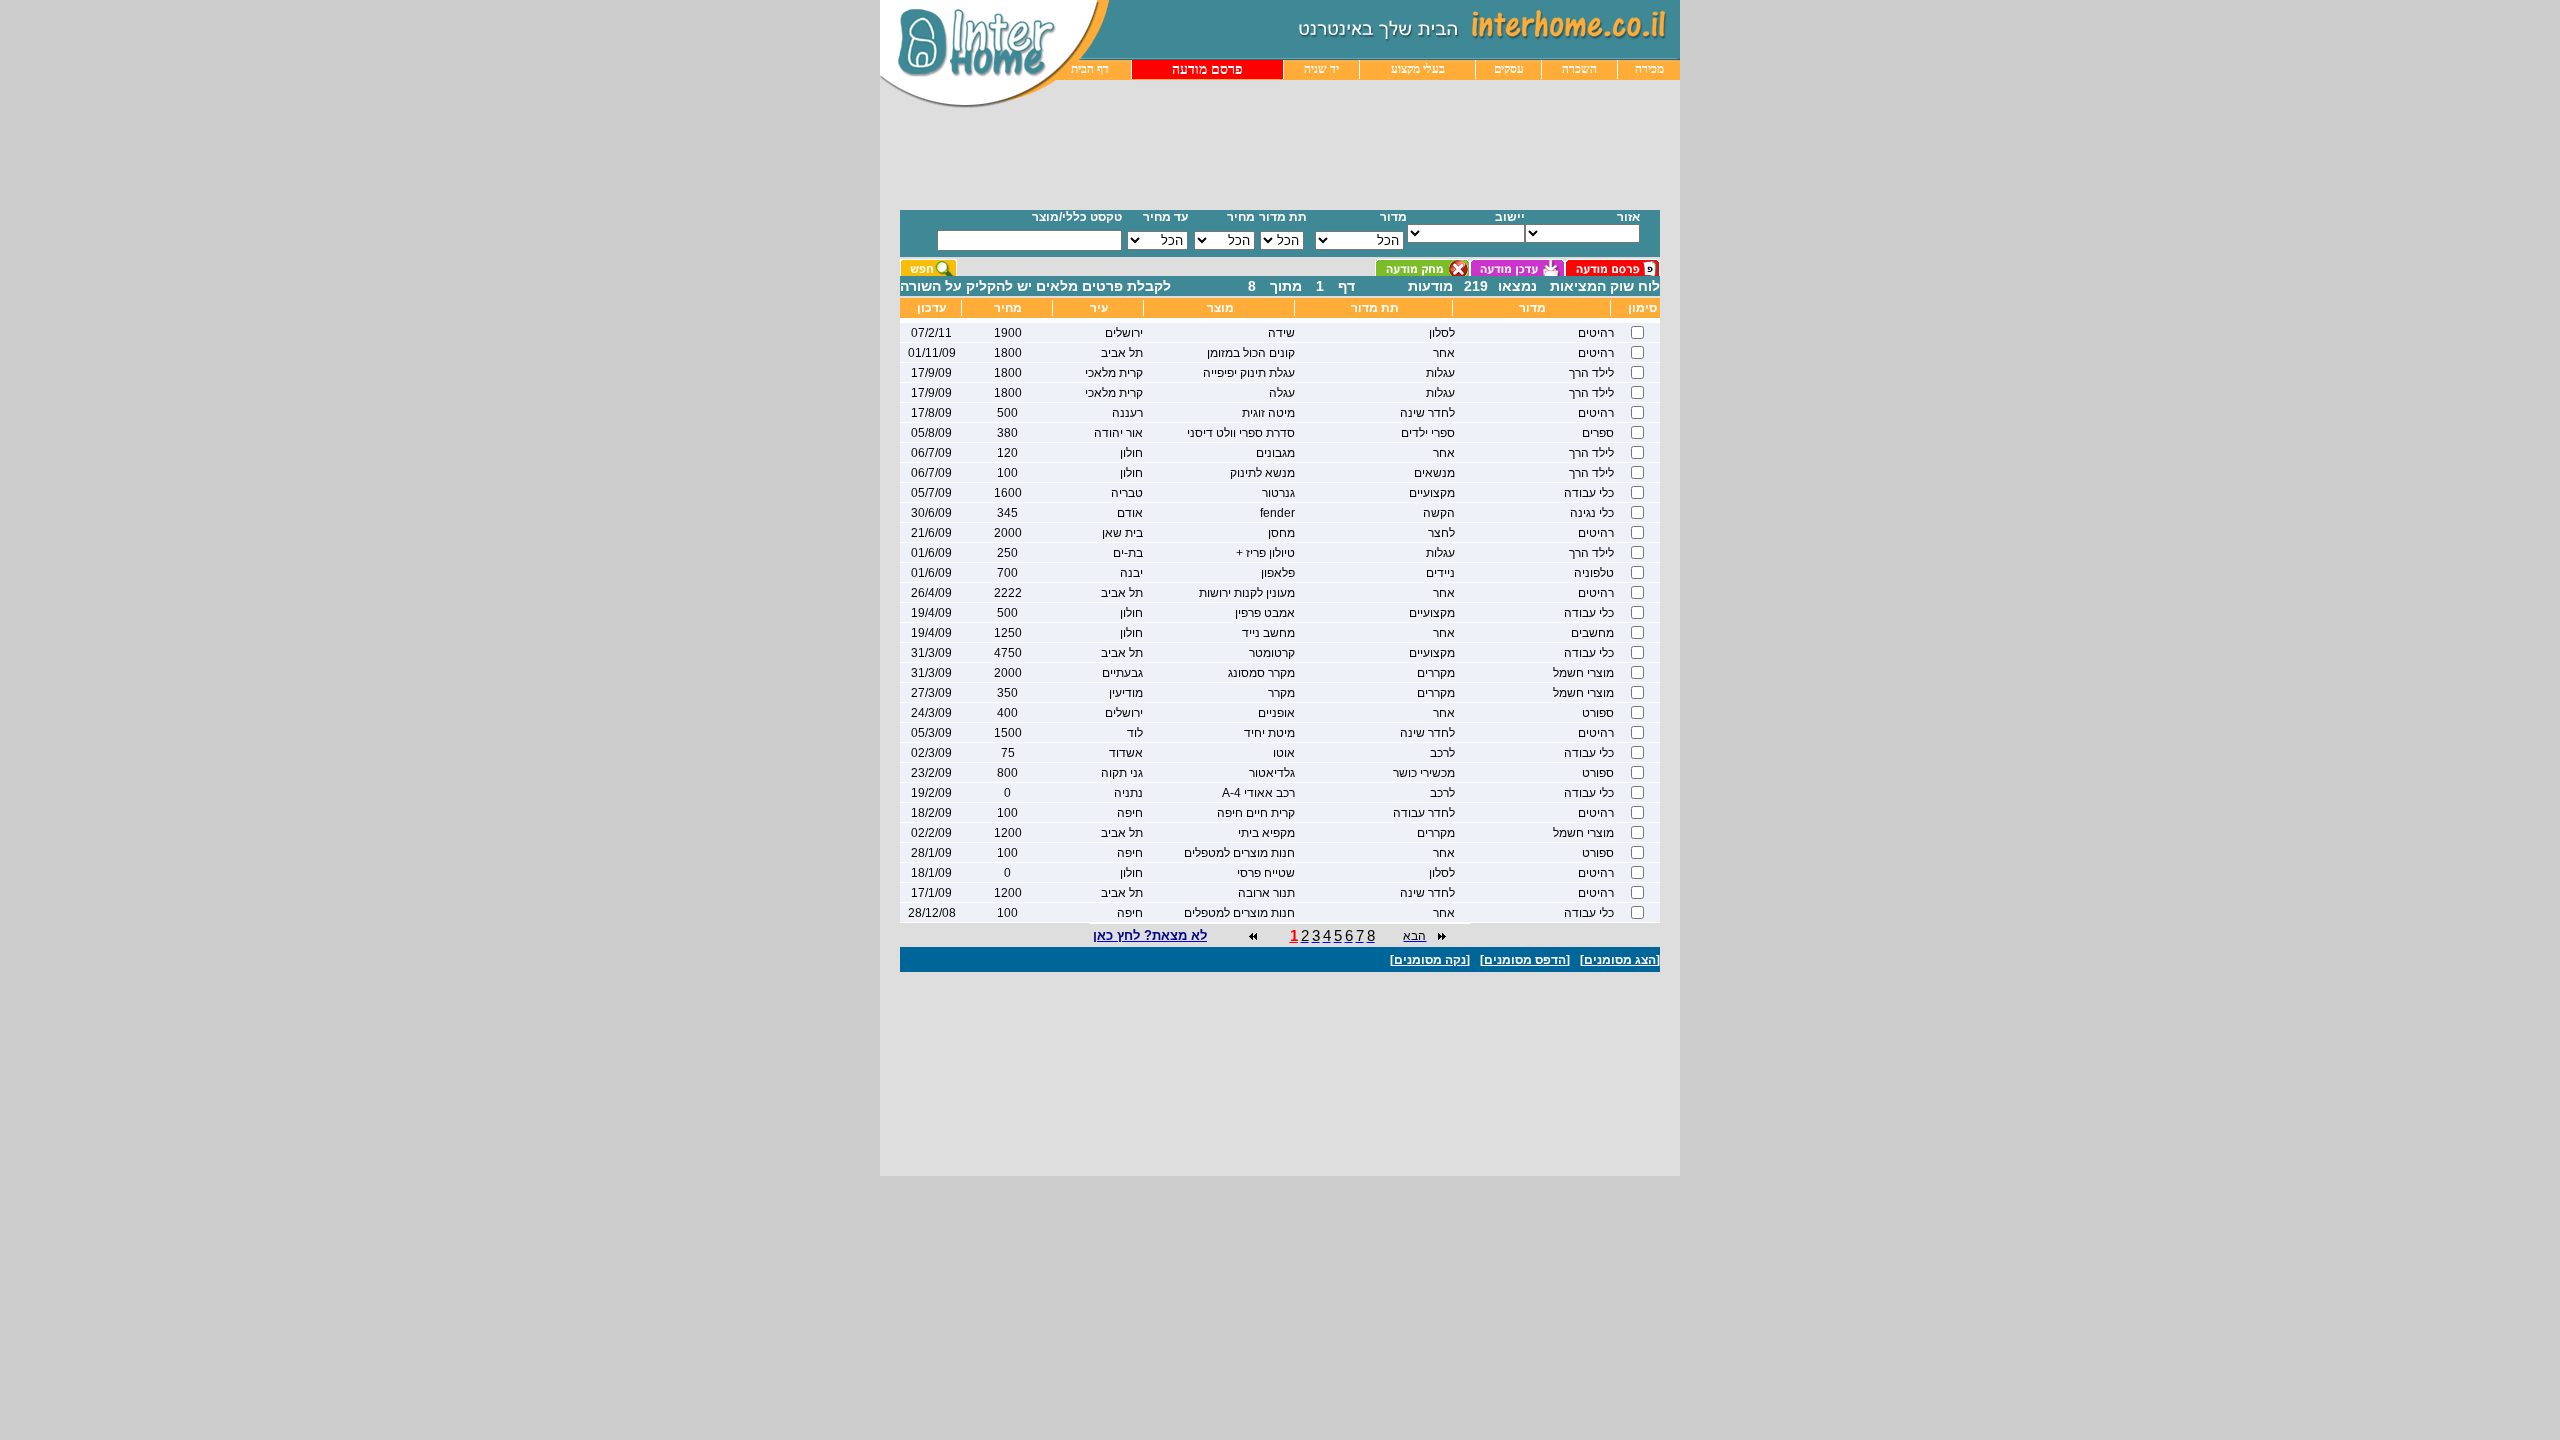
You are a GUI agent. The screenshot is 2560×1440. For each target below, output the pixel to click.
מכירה (1649, 69)
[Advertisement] (1247, 158)
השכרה (1579, 69)
